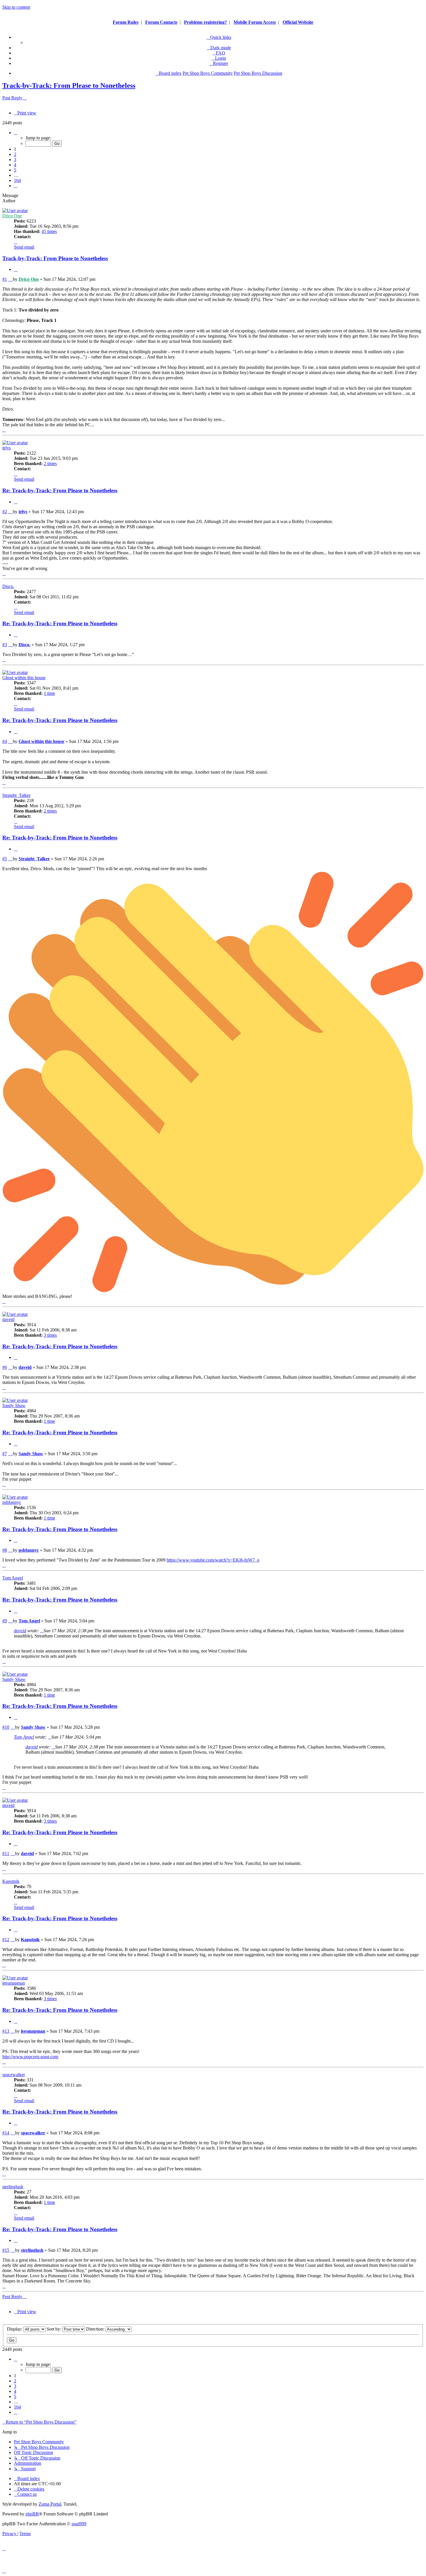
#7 (5, 1454)
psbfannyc (12, 1502)
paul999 (79, 2524)
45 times (49, 231)
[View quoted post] (42, 1631)
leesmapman (14, 1983)
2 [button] (15, 154)
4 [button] (15, 165)
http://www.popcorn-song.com (30, 2057)
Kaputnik (11, 1881)
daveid (8, 1319)
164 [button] (17, 180)
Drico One (12, 216)
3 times (50, 1335)
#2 (5, 512)
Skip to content (16, 7)
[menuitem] (219, 53)
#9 (5, 1621)
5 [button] (15, 170)
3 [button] (15, 160)
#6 (5, 1367)
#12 (6, 1940)
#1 (5, 279)
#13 (6, 2031)
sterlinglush (13, 2187)
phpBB (32, 2514)
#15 (6, 2250)
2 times (50, 463)
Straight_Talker (16, 795)
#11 (6, 1853)
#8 (5, 1550)
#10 (6, 1727)
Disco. (8, 586)
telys (7, 448)
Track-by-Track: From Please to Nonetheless (69, 85)
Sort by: (54, 2329)
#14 (6, 2133)
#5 (5, 859)
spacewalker (14, 2075)
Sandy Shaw (14, 1405)
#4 (5, 741)
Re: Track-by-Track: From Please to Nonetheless (60, 490)
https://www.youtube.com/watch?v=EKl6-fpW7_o (213, 1560)
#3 (5, 645)
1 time (49, 693)
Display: (15, 2329)
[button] (16, 133)
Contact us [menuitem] (27, 2494)
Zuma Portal (50, 2504)
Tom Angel (13, 1578)
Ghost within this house (24, 678)
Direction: (96, 2329)
